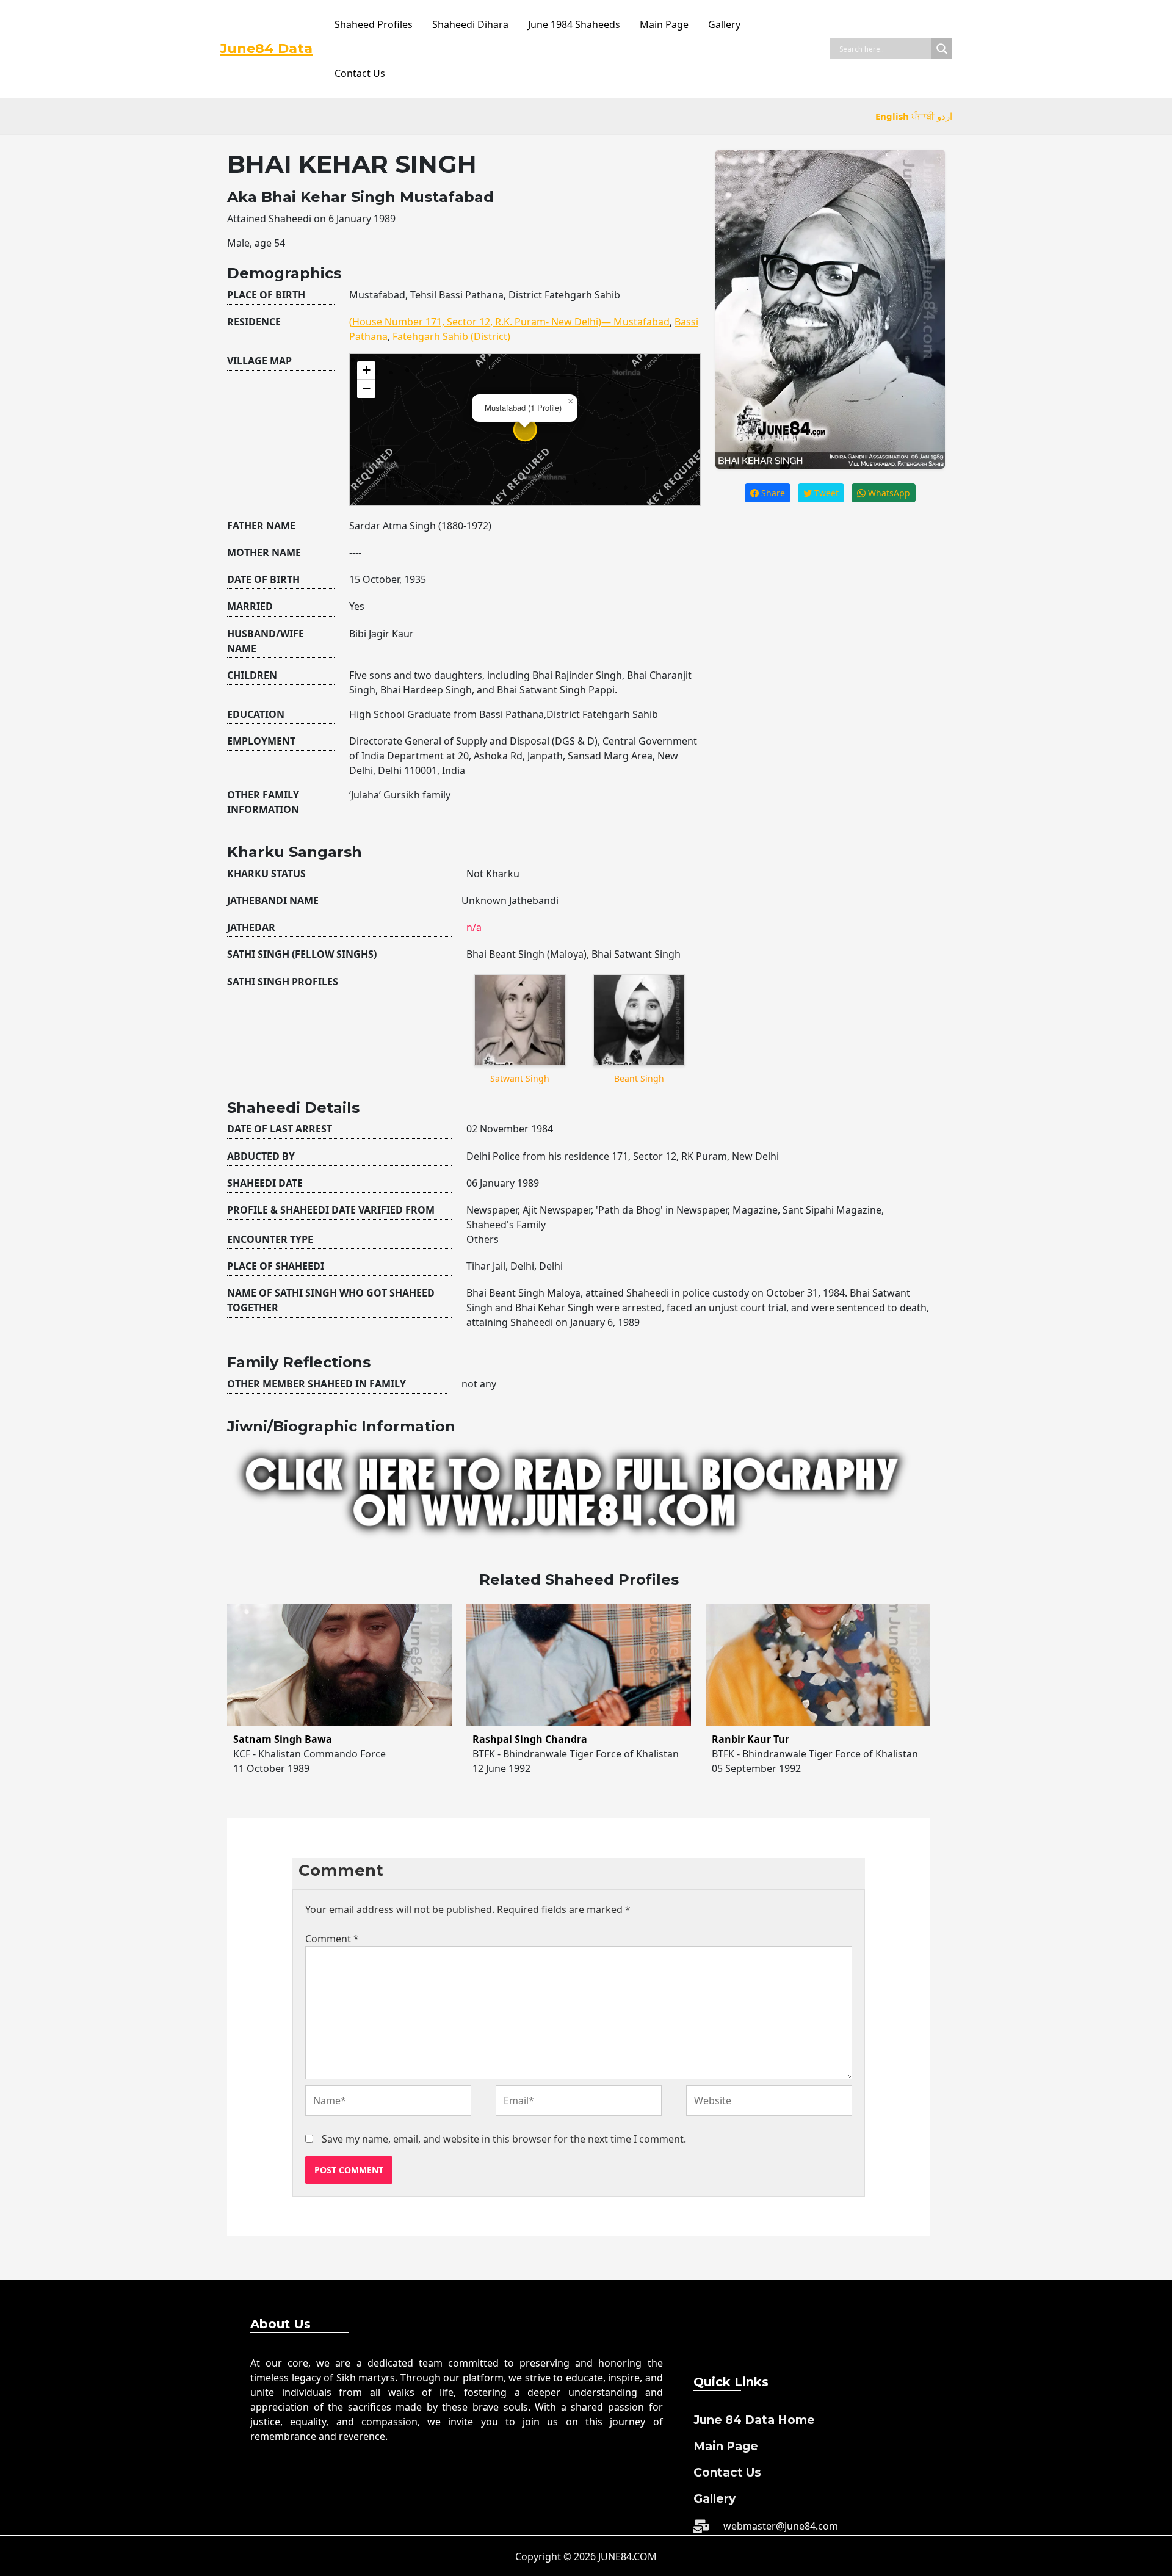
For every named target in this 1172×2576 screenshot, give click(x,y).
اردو (945, 116)
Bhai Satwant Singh (636, 954)
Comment (332, 1939)
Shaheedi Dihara (470, 24)
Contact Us (360, 73)
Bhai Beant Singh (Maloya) (526, 954)
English (892, 116)
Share (772, 493)
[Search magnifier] (942, 49)
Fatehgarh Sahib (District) (451, 336)
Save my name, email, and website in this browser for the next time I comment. (504, 2139)
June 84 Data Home (754, 2420)
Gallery (724, 24)
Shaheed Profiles (374, 24)
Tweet (825, 493)
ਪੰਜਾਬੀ (923, 116)
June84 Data (266, 49)
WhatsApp (888, 493)
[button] (570, 402)
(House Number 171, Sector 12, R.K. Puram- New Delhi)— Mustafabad (509, 322)
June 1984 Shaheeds (574, 24)
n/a (474, 927)
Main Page (664, 24)
